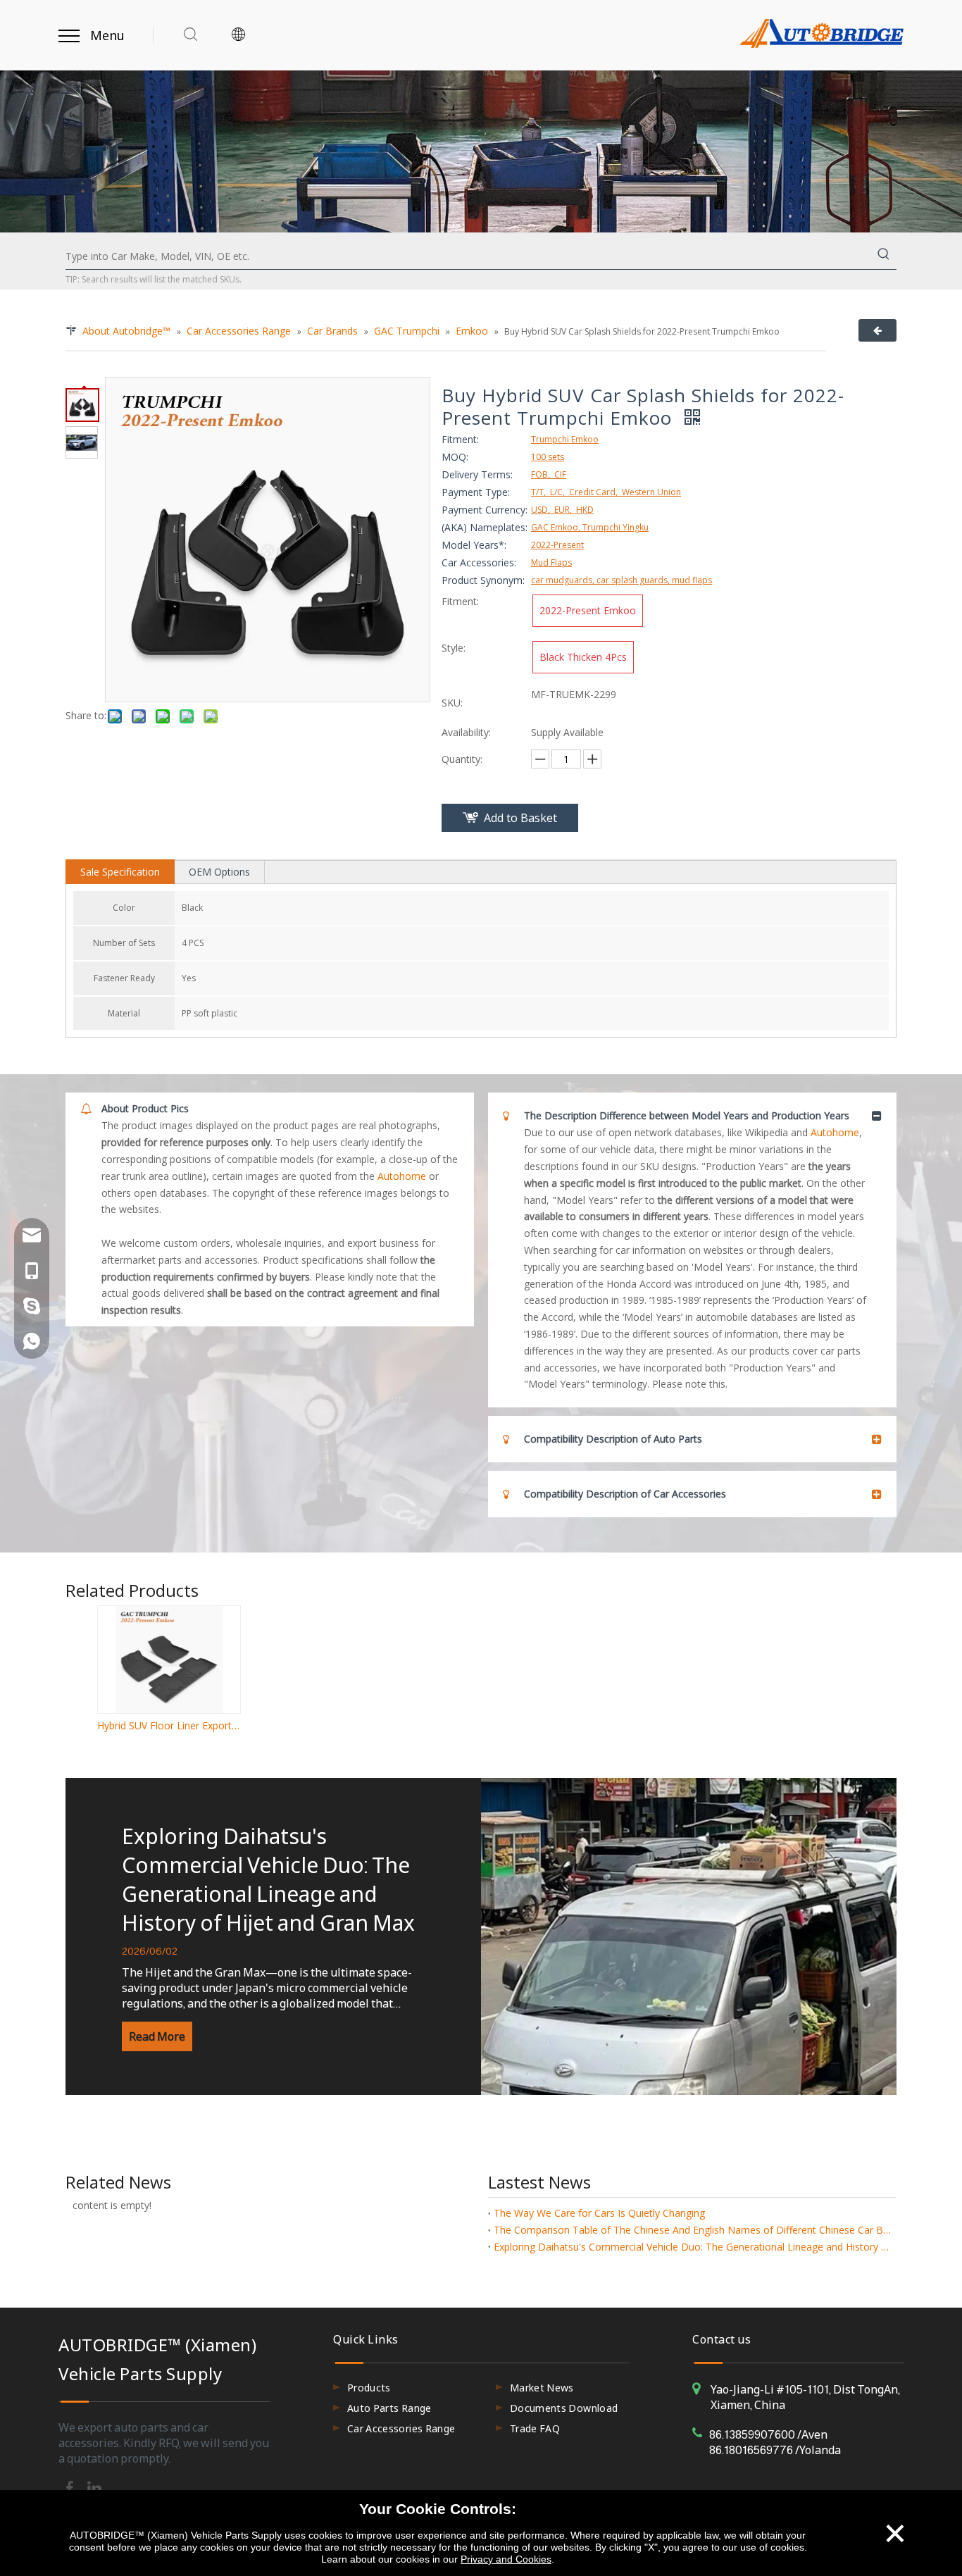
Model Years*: (474, 545)
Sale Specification (120, 872)
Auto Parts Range (389, 2408)
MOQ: (455, 457)
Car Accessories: (479, 562)
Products (369, 2388)
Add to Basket (520, 818)
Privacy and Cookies (506, 2559)
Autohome (402, 1176)
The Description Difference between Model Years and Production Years (687, 1115)
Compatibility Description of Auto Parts (613, 1439)
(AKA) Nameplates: (485, 527)
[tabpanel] (481, 1936)
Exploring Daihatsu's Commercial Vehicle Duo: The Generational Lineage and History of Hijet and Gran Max (268, 1879)
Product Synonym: (483, 580)
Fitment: (460, 439)
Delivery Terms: (477, 474)
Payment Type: (476, 492)
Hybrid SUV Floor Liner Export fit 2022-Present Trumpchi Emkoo (168, 1725)
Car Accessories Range (401, 2428)
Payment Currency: (485, 510)
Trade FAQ (535, 2428)
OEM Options (219, 872)
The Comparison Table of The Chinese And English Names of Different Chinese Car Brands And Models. (692, 2230)
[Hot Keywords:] (884, 256)
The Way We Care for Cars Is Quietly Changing (599, 2213)
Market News (542, 2388)
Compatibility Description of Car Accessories (625, 1494)
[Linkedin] (94, 2487)
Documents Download (564, 2408)
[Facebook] (71, 2487)
